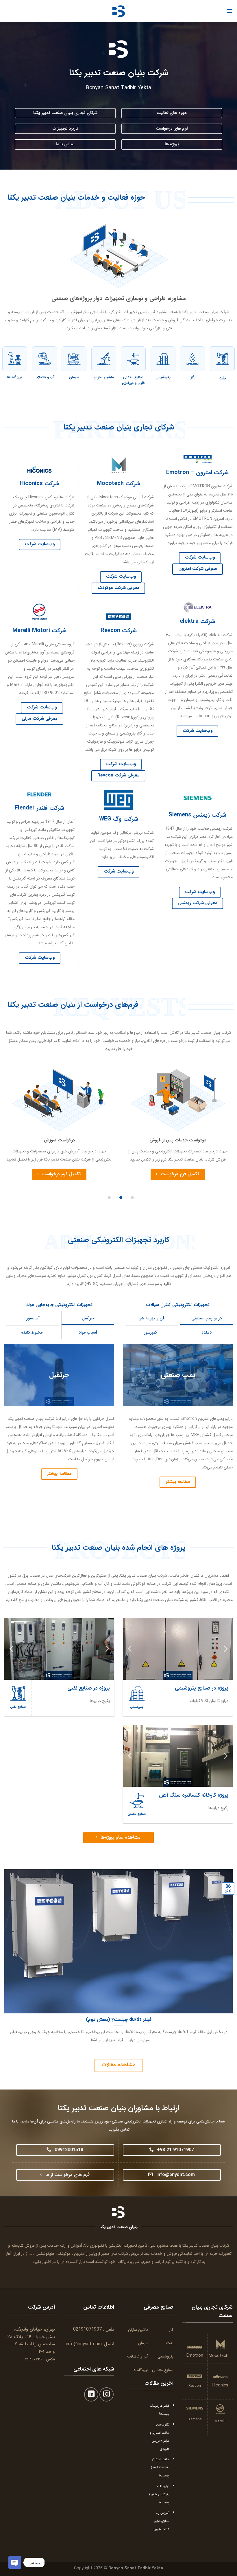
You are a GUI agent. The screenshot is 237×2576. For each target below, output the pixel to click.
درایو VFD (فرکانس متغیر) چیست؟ (159, 2494)
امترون (79, 2254)
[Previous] (225, 1649)
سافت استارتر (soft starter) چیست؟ (160, 2467)
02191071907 (87, 2329)
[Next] (130, 1649)
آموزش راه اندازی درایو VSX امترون (162, 2521)
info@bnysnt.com (84, 2344)
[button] (132, 1198)
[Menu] (230, 11)
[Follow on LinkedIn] (91, 2394)
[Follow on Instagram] (107, 2394)
